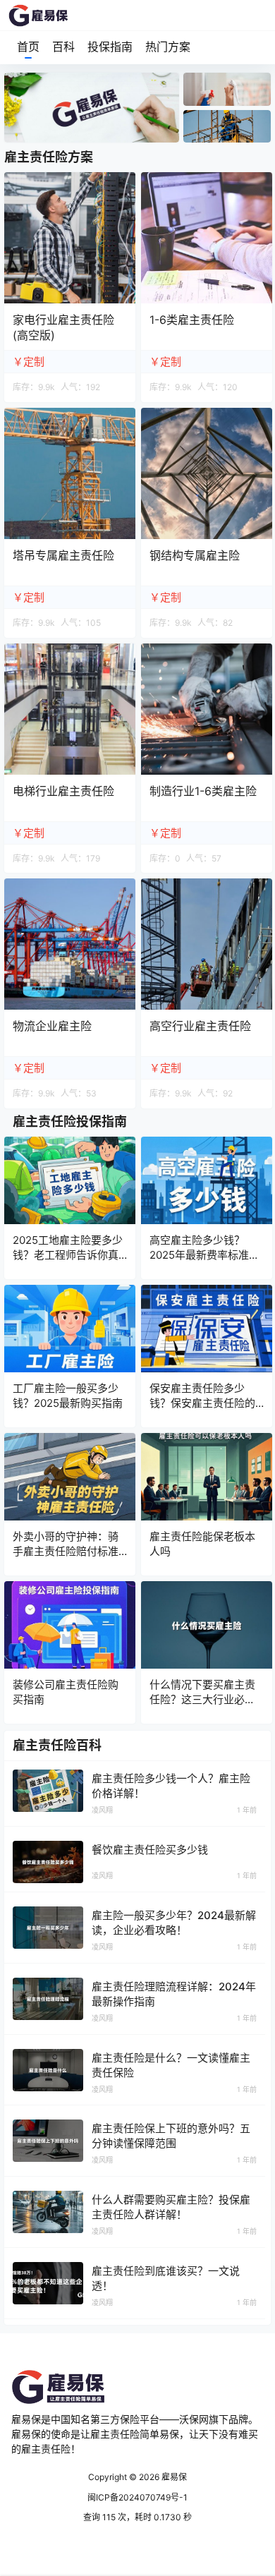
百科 (63, 47)
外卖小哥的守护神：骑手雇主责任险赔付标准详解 (66, 1551)
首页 (28, 47)
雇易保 (173, 2477)
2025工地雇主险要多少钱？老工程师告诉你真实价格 (68, 1255)
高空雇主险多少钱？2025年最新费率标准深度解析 (204, 1255)
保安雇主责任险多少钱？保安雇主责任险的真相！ (202, 1403)
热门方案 (168, 47)
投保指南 (110, 47)
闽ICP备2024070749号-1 (137, 2497)
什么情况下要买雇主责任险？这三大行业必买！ (202, 1699)
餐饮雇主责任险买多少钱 (150, 1850)
